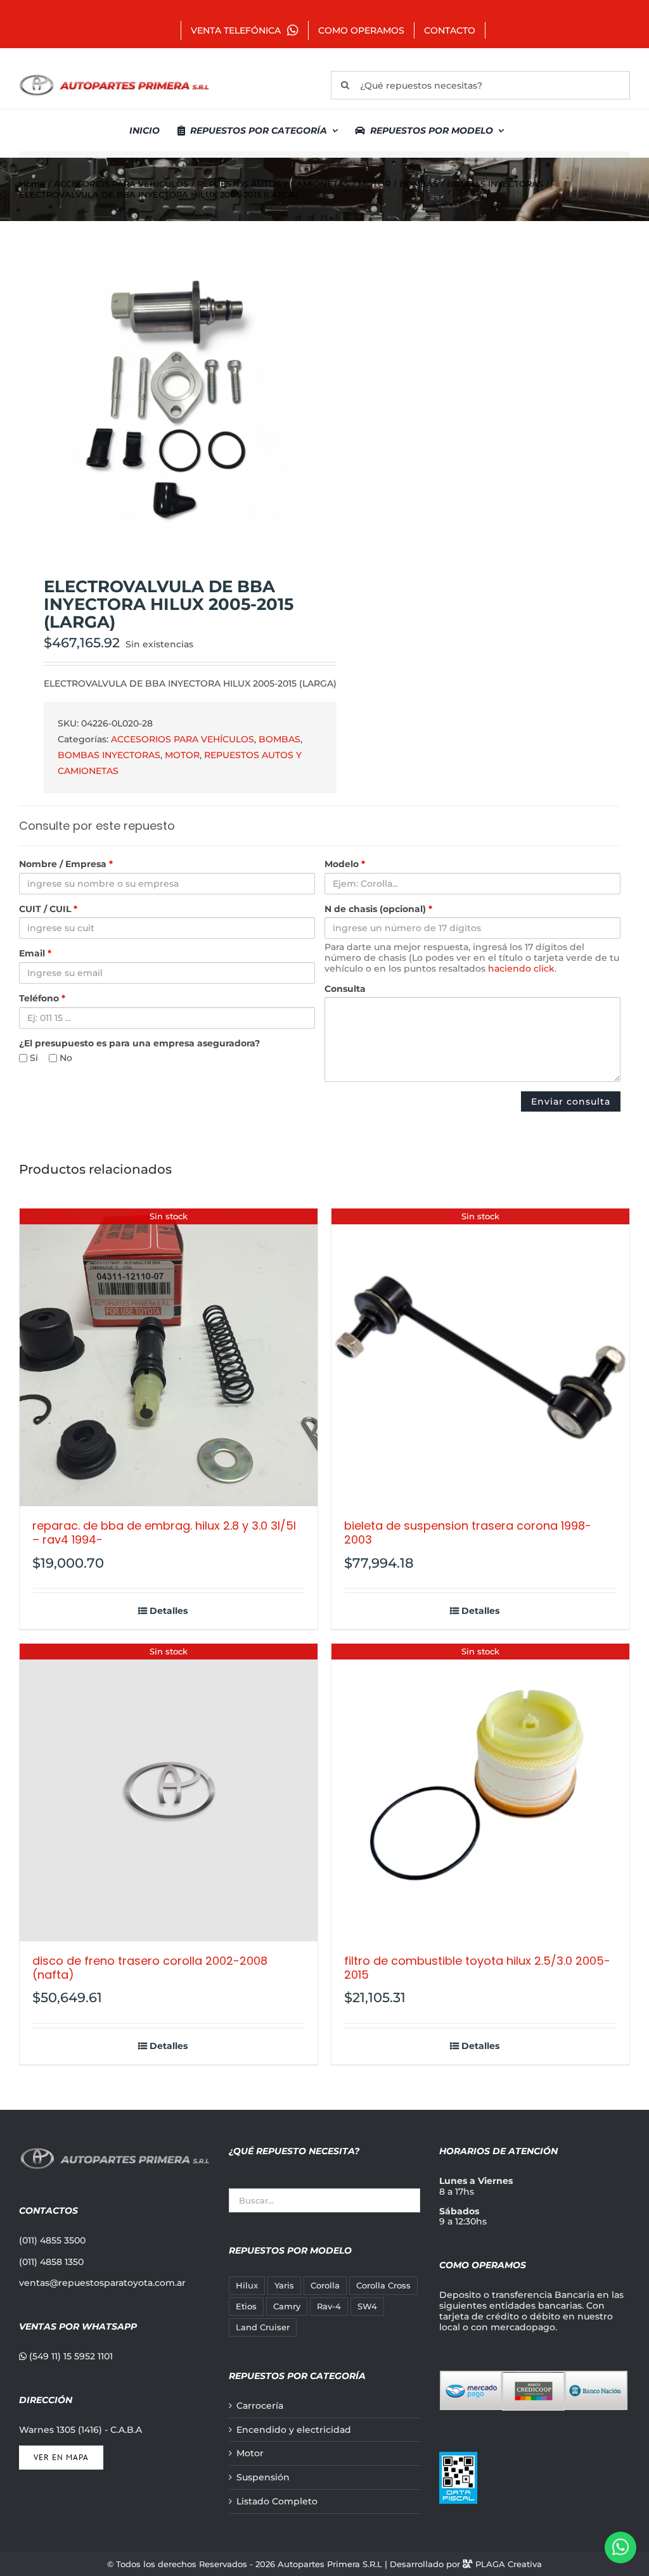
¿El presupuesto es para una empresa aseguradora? (139, 1044)
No (65, 1058)
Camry (287, 2306)
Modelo (345, 864)
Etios (246, 2306)
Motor (250, 2453)
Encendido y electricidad (294, 2430)
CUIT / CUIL (48, 909)
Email (35, 954)
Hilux (247, 2286)
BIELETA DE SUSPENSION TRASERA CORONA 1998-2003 (468, 1532)
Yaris (284, 2286)
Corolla (325, 2286)
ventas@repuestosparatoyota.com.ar (102, 2283)
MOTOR (182, 755)
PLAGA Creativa (509, 2564)
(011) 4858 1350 (51, 2262)
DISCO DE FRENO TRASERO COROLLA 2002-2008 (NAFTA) (150, 1968)
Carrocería (260, 2406)
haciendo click (521, 968)
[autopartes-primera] (114, 76)
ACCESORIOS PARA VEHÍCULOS (183, 739)
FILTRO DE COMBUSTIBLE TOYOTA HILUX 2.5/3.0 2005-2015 (477, 1968)
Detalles (169, 1611)
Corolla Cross (383, 2286)
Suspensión (263, 2478)
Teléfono (42, 999)
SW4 (367, 2306)
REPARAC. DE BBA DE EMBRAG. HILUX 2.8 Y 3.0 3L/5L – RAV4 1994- (164, 1532)
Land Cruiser (263, 2327)
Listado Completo (277, 2502)
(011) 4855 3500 (52, 2240)
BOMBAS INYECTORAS (109, 755)
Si (33, 1058)
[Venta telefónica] (620, 2547)
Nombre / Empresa (66, 864)
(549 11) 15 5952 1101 (70, 2356)
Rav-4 (329, 2306)
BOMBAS (280, 739)
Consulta (345, 989)
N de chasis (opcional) (378, 909)
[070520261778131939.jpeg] (166, 399)
